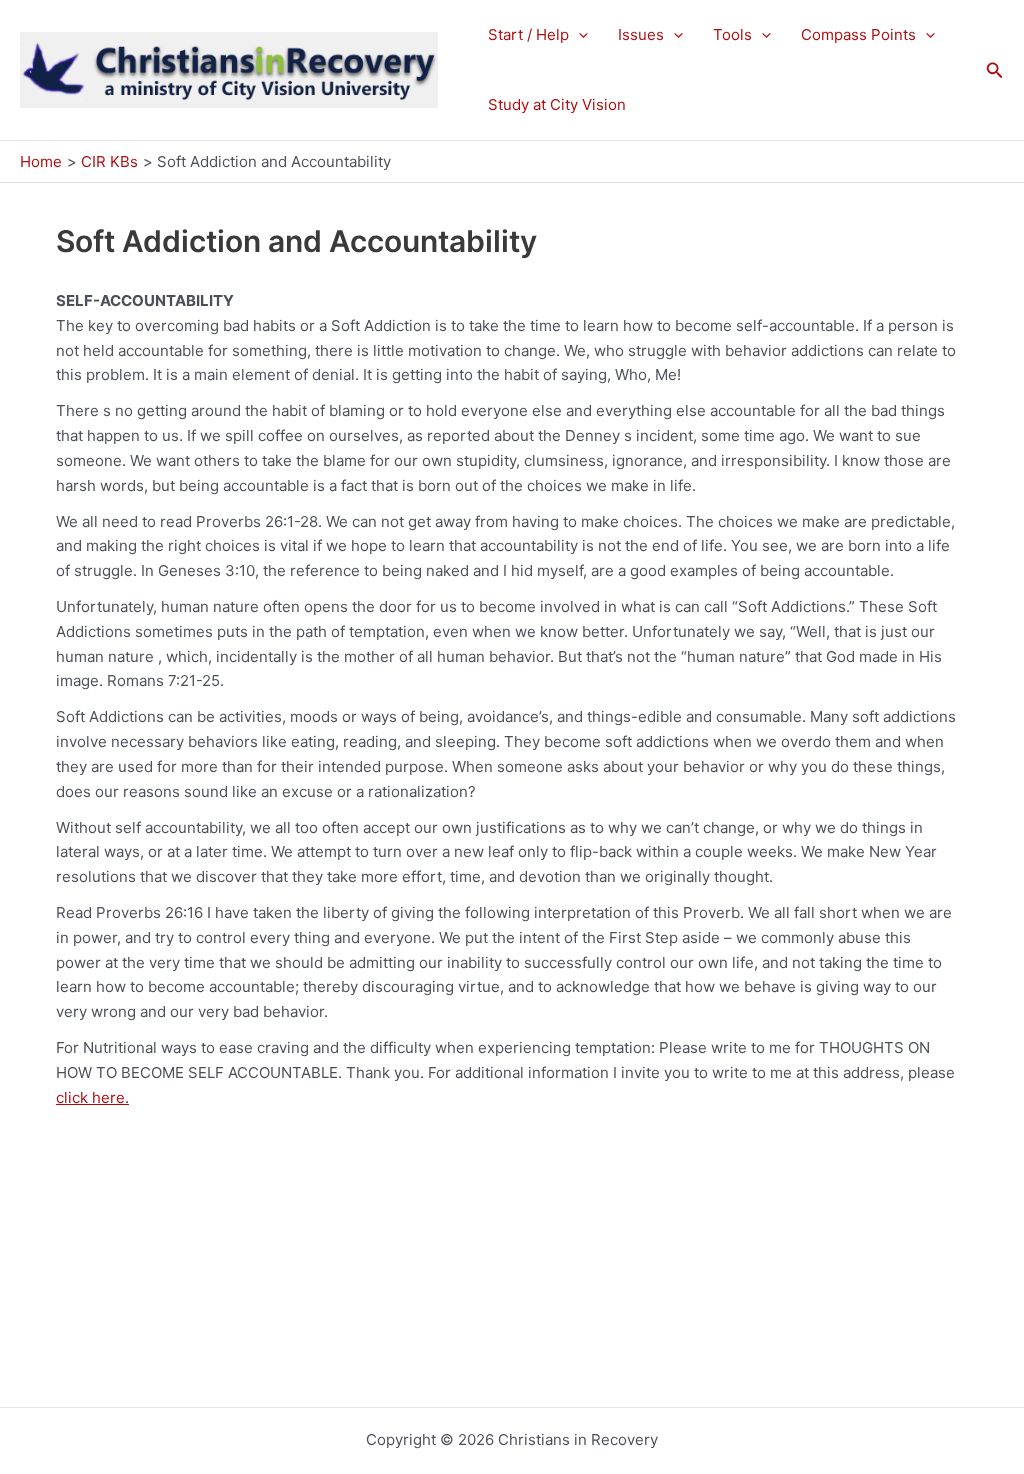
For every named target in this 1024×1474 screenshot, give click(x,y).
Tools (732, 34)
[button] (578, 35)
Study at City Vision (557, 104)
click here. (92, 1097)
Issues (641, 34)
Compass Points (858, 34)
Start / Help (528, 34)
